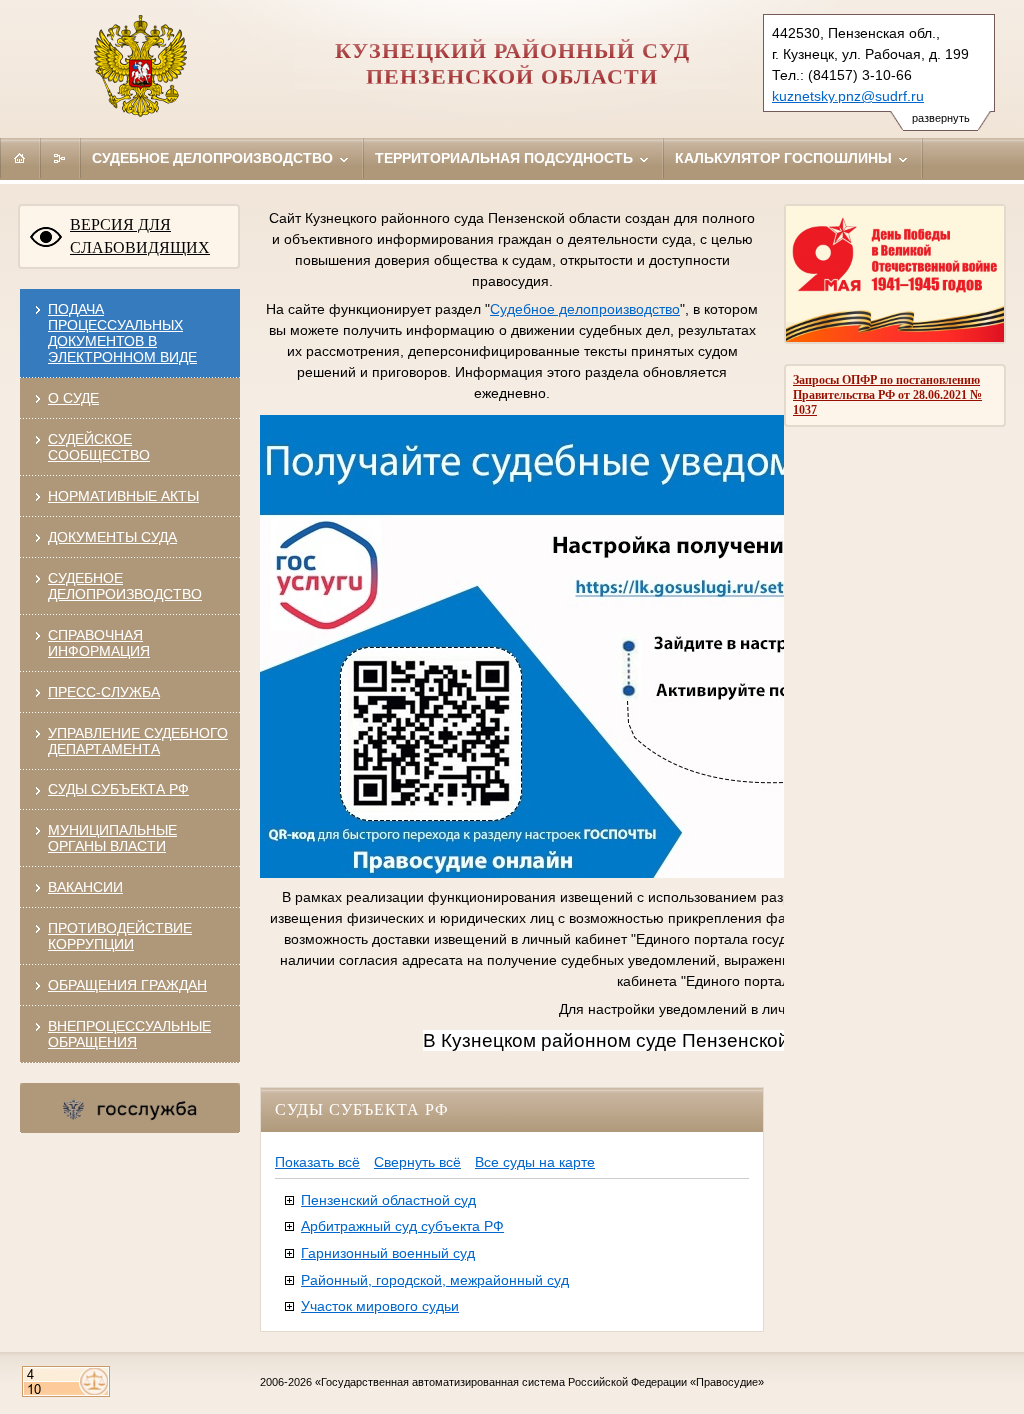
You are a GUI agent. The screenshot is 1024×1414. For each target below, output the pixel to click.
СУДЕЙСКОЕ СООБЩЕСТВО (99, 447)
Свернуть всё (417, 1162)
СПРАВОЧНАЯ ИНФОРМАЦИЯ (99, 643)
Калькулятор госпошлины (785, 158)
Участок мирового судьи (380, 1306)
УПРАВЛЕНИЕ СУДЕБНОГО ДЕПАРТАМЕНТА (138, 741)
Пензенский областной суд (388, 1200)
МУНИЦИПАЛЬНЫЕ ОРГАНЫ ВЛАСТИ (112, 838)
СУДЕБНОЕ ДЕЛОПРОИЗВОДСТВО (125, 586)
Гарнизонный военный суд (388, 1253)
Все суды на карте (535, 1162)
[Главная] (20, 158)
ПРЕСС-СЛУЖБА (104, 692)
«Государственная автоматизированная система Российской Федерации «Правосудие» (539, 1382)
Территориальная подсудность (506, 158)
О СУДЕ (73, 398)
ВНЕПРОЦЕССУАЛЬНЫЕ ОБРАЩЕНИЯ (129, 1034)
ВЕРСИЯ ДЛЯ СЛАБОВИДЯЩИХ (140, 236)
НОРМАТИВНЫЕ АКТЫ (123, 496)
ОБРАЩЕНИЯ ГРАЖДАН (127, 985)
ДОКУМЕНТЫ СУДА (112, 537)
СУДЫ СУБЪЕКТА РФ (118, 789)
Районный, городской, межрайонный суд (435, 1280)
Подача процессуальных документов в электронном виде (122, 333)
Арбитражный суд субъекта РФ (402, 1226)
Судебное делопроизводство (214, 158)
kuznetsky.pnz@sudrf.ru (848, 96)
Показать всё (317, 1162)
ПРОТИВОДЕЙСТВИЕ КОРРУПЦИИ (120, 936)
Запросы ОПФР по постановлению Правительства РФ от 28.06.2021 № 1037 (887, 395)
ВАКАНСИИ (85, 887)
